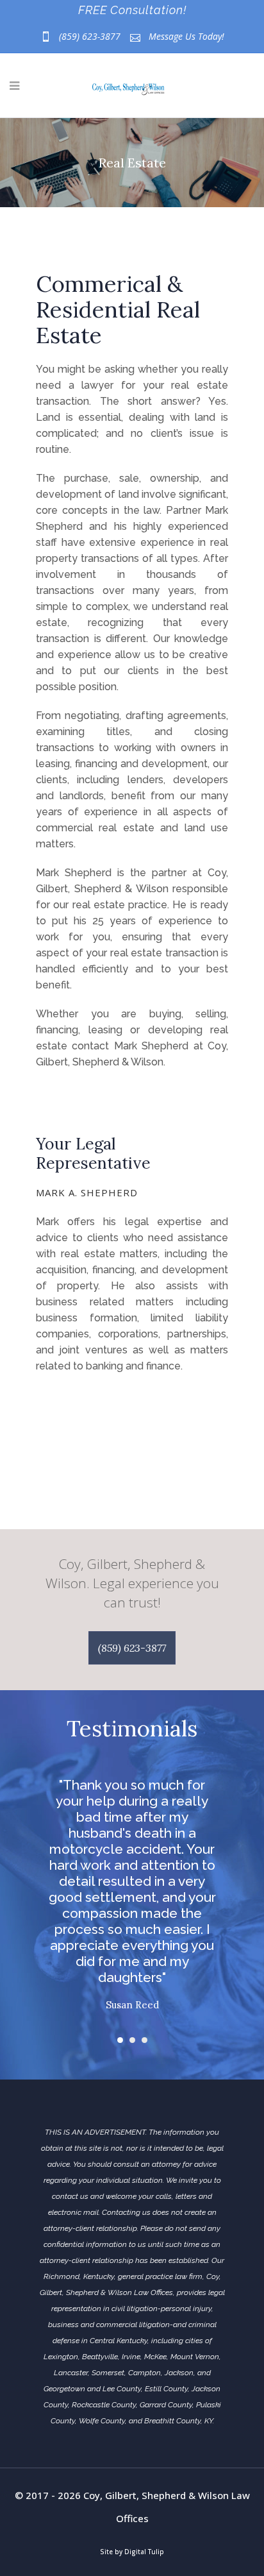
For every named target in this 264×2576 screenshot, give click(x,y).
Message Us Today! (186, 36)
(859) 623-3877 (90, 36)
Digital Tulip (144, 2552)
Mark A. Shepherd (87, 1192)
